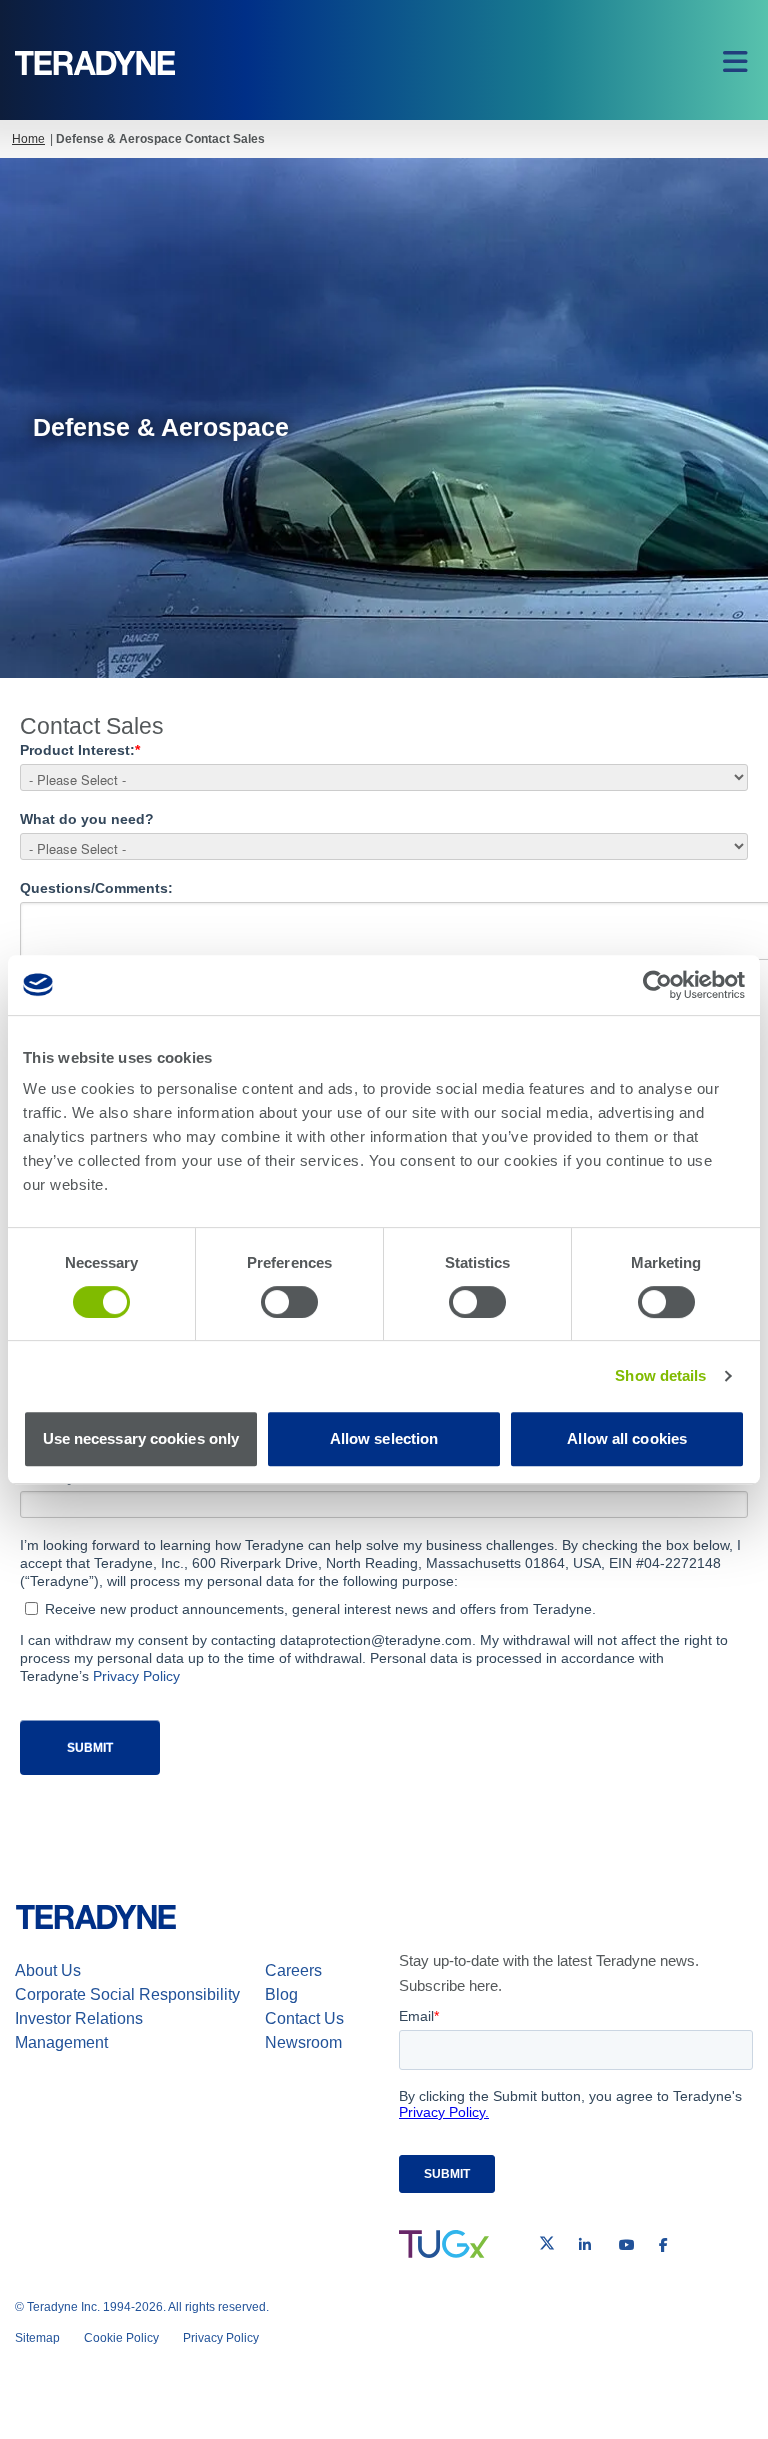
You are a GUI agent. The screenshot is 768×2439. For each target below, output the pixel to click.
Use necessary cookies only (141, 1438)
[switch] (289, 1302)
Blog (281, 1994)
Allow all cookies (627, 1438)
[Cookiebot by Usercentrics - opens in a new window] (657, 985)
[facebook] (663, 2245)
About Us (48, 1970)
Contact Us (304, 2018)
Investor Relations (79, 2018)
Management (61, 2042)
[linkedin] (585, 2245)
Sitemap (37, 2338)
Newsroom (303, 2042)
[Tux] (444, 2244)
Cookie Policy (121, 2338)
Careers (293, 1970)
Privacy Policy (136, 1676)
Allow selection (384, 1438)
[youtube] (627, 2245)
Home (28, 139)
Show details (660, 1375)
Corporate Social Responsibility (127, 1994)
